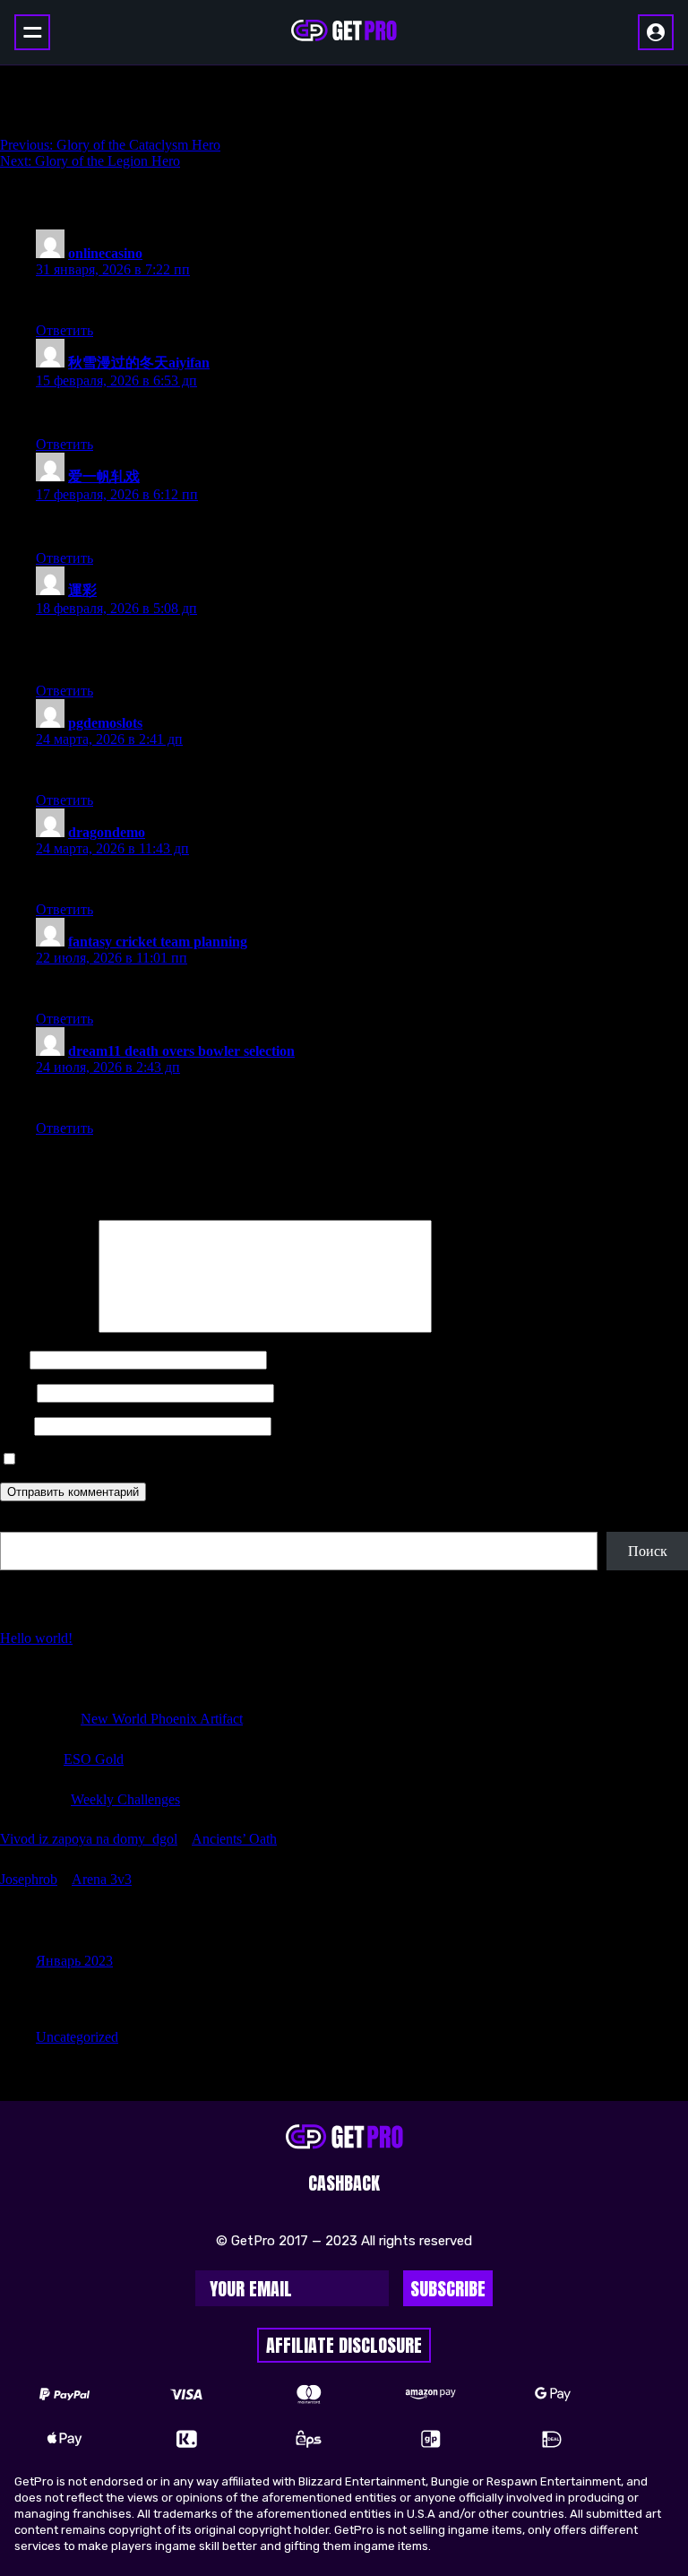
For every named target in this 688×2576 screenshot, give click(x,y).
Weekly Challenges (125, 1799)
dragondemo (107, 832)
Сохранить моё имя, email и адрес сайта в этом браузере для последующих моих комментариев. (313, 1460)
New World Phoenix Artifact (162, 1719)
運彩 (82, 590)
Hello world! (36, 1638)
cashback (344, 2183)
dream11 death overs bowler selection (181, 1051)
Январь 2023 (74, 1961)
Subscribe (448, 2289)
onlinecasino (105, 253)
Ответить (64, 330)
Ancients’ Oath (234, 1839)
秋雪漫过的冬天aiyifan (139, 363)
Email (17, 1392)
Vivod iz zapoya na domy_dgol (89, 1839)
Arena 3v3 (102, 1879)
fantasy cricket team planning (158, 942)
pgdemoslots (105, 723)
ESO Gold (94, 1759)
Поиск (20, 1523)
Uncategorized (77, 2037)
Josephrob (29, 1879)
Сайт (15, 1426)
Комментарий (47, 1328)
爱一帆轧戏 (104, 476)
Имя (13, 1359)
